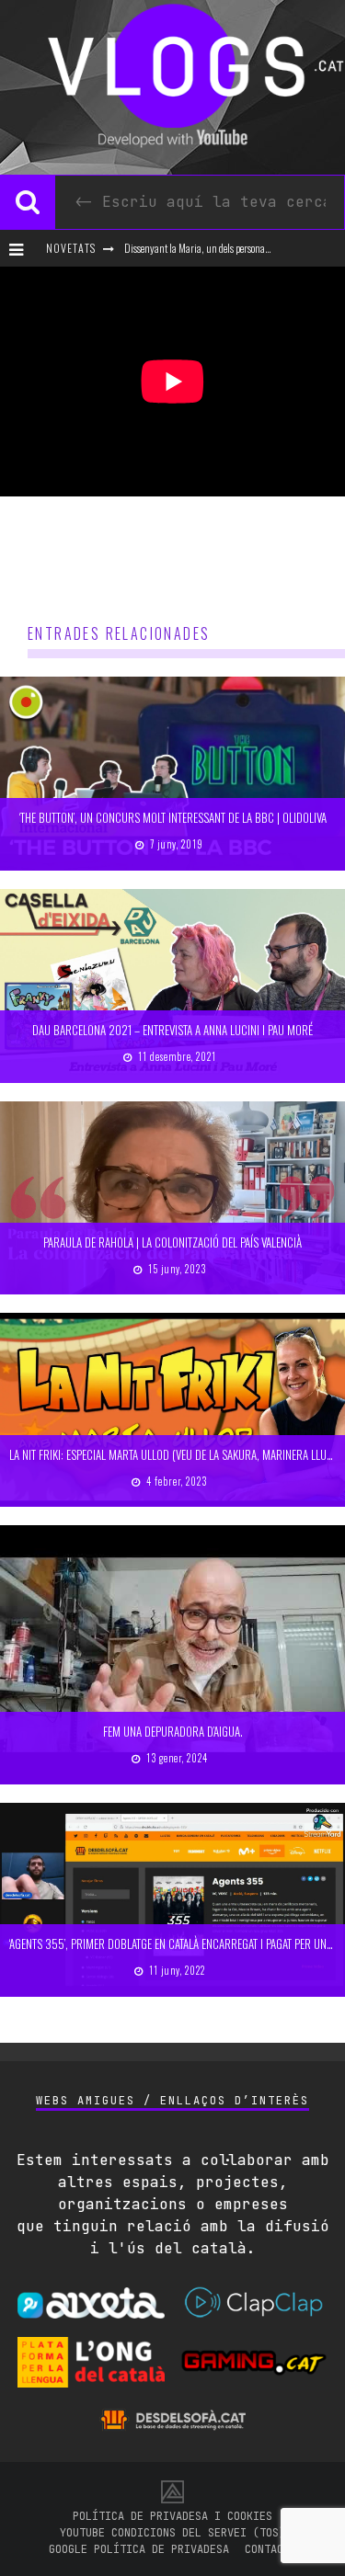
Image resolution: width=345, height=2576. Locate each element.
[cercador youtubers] (28, 202)
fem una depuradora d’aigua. (173, 1731)
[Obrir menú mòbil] (21, 248)
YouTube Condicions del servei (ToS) (172, 2533)
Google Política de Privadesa (139, 2549)
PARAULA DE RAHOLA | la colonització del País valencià (172, 1242)
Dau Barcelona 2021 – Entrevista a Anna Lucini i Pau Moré (172, 1030)
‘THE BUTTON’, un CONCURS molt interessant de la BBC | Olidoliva (173, 817)
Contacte (270, 2549)
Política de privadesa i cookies (172, 2516)
